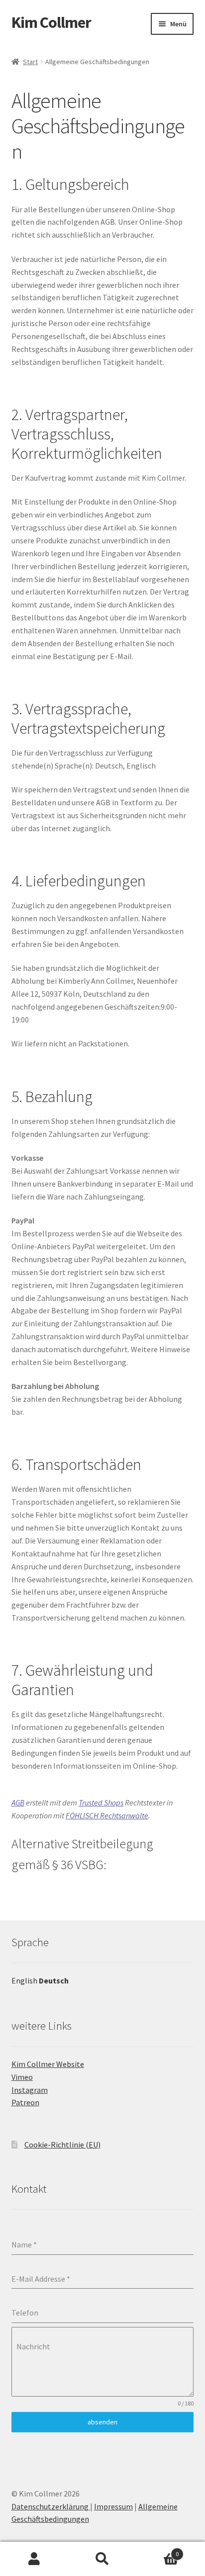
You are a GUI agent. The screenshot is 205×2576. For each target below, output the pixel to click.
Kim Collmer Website (48, 2064)
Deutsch (54, 1980)
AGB (18, 1803)
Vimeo (22, 2077)
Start (30, 62)
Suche (102, 2559)
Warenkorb (158, 2550)
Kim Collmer (51, 22)
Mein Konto (34, 2559)
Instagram (30, 2090)
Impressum (113, 2506)
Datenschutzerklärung (51, 2506)
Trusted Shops (101, 1803)
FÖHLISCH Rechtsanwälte (107, 1815)
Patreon (25, 2102)
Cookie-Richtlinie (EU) (62, 2145)
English (24, 1980)
